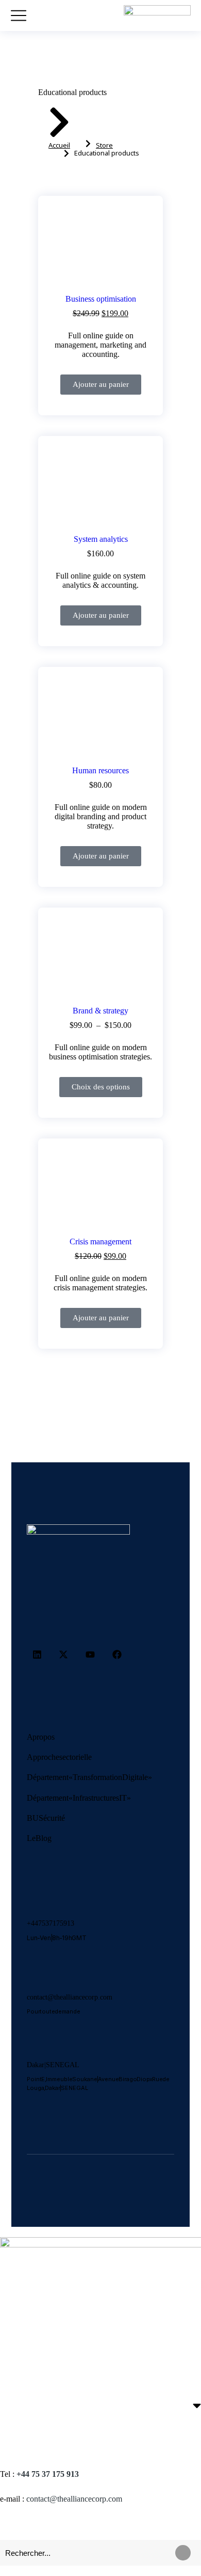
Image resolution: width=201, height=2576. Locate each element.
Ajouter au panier (101, 384)
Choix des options (101, 1087)
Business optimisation (101, 299)
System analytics (101, 539)
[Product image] (100, 248)
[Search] (183, 2553)
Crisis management (100, 1242)
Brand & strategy (100, 1011)
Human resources (100, 770)
